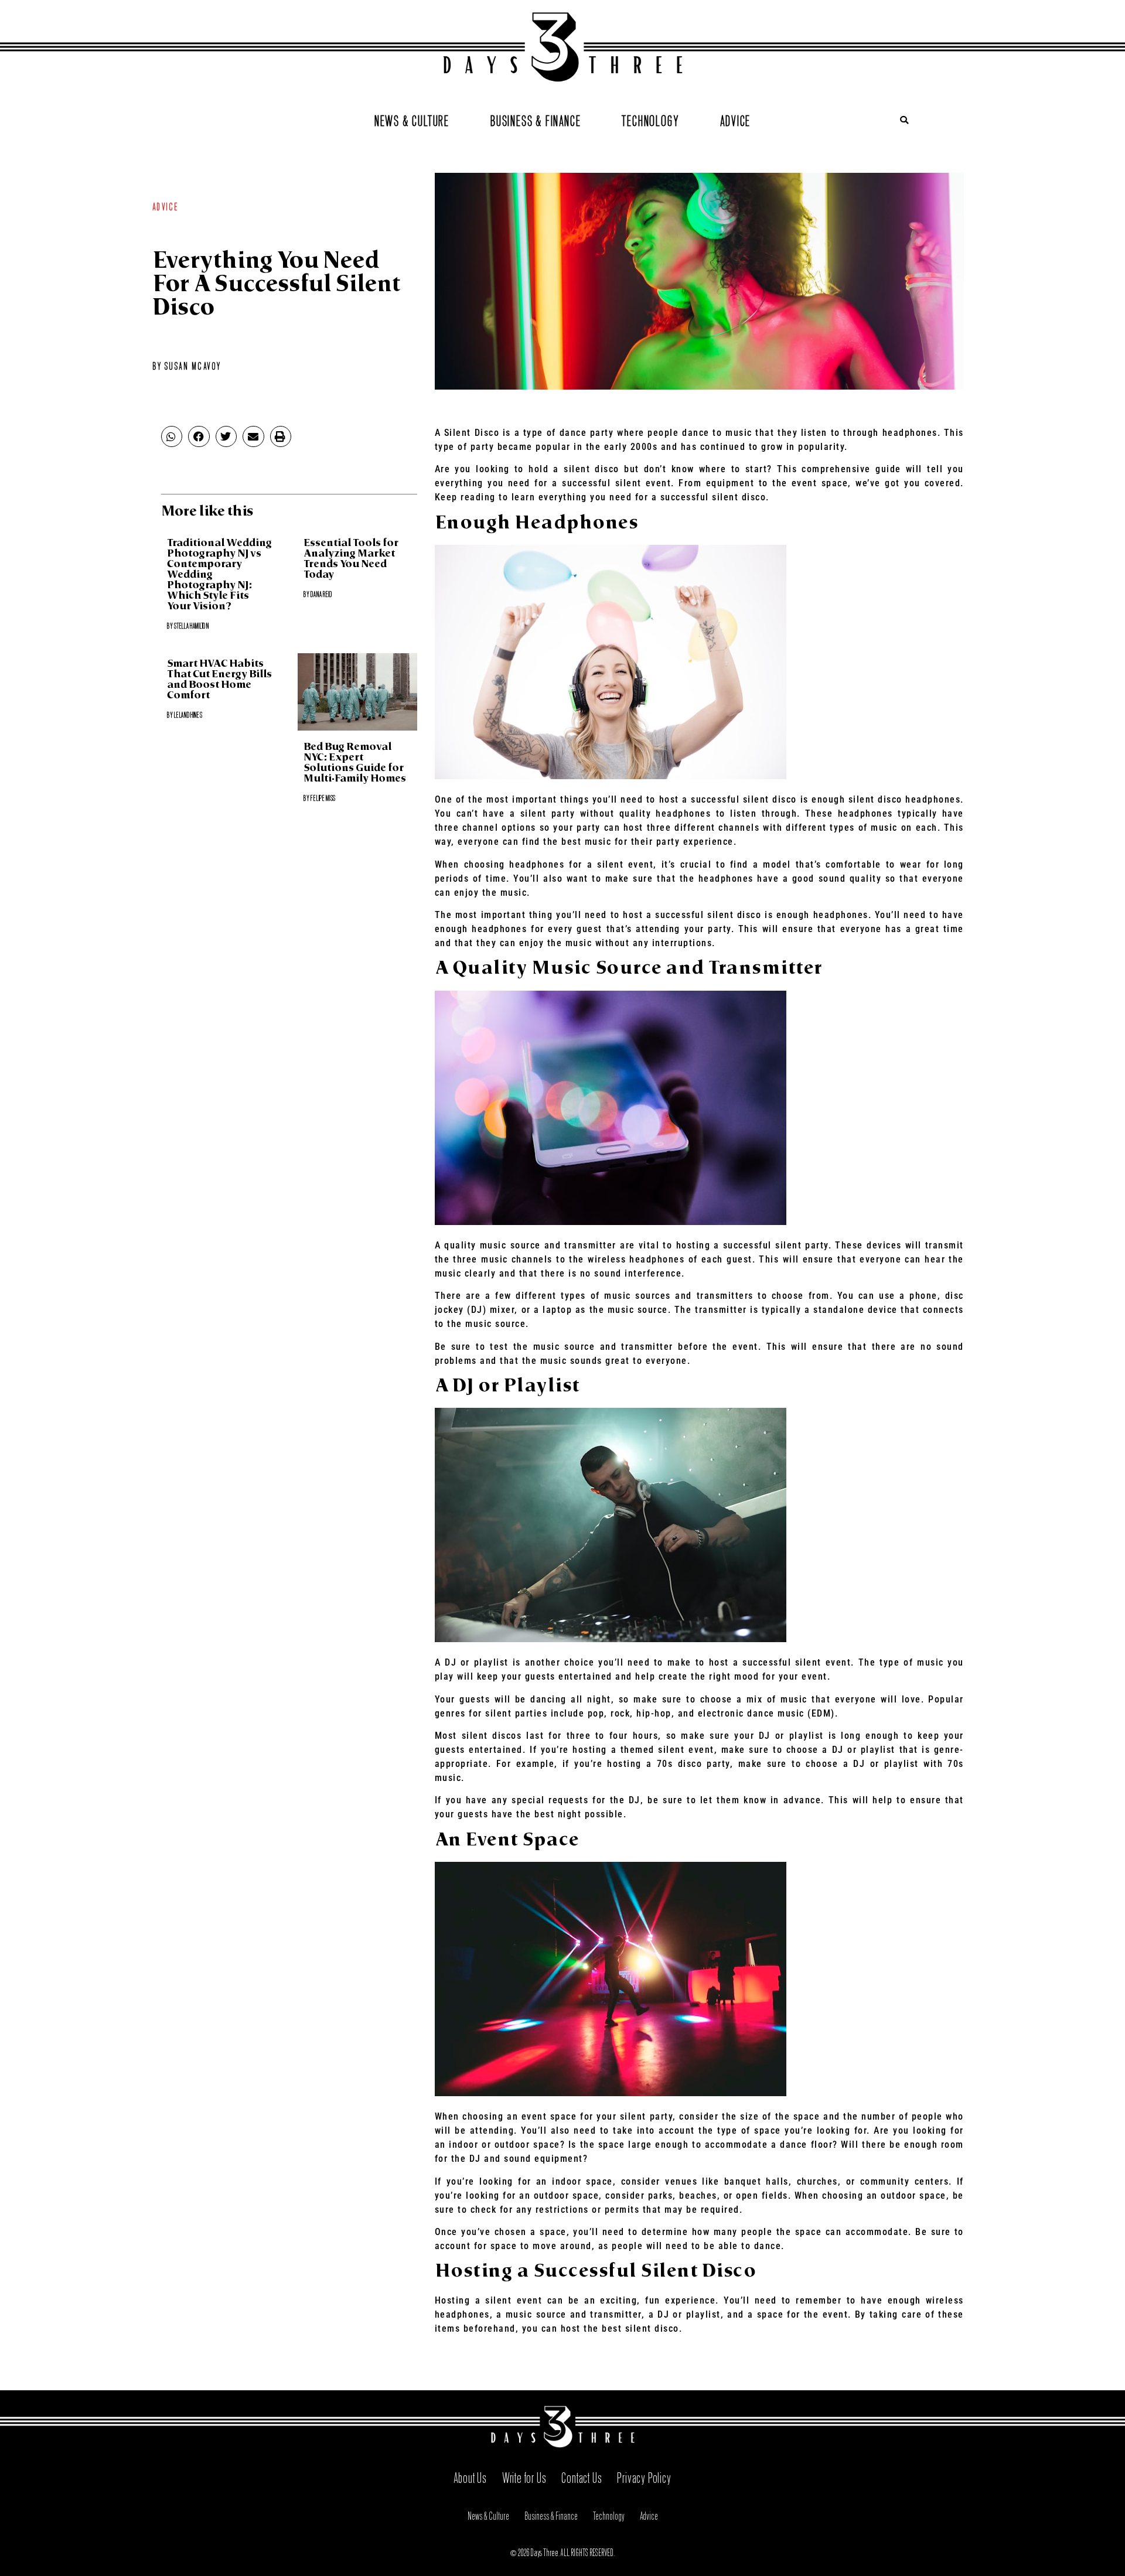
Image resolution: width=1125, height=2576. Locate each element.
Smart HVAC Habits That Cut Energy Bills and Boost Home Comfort (219, 680)
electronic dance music (751, 1713)
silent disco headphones (905, 799)
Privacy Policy (644, 2476)
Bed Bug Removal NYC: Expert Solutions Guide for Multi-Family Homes (355, 763)
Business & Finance (536, 119)
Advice (735, 119)
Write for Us (524, 2476)
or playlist (696, 2314)
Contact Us (582, 2476)
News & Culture (412, 119)
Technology (650, 119)
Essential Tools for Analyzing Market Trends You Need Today (351, 559)
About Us (470, 2476)
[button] (904, 120)
